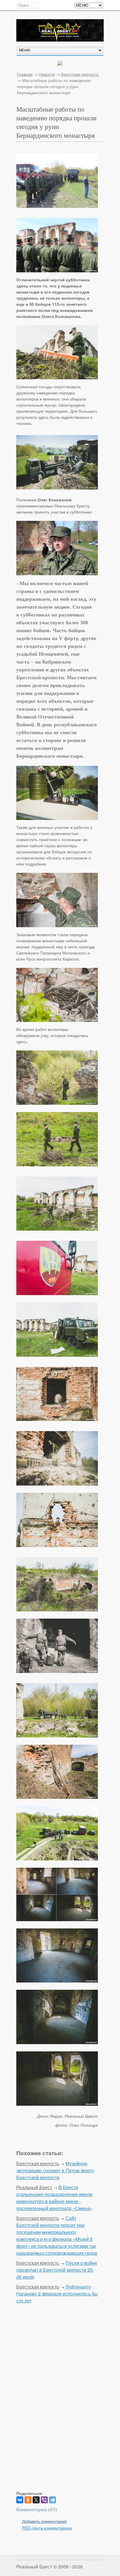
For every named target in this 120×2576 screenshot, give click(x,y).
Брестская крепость (80, 74)
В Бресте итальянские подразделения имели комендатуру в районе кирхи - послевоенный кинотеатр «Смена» (54, 2198)
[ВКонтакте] (20, 2500)
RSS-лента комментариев (47, 2528)
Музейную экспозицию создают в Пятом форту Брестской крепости (55, 2170)
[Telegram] (52, 2500)
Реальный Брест (34, 2187)
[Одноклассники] (28, 2500)
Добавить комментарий (44, 2521)
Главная (25, 74)
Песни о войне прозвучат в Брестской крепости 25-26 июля (57, 2270)
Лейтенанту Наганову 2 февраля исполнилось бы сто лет (57, 2294)
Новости (47, 74)
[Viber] (44, 2500)
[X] (36, 2500)
